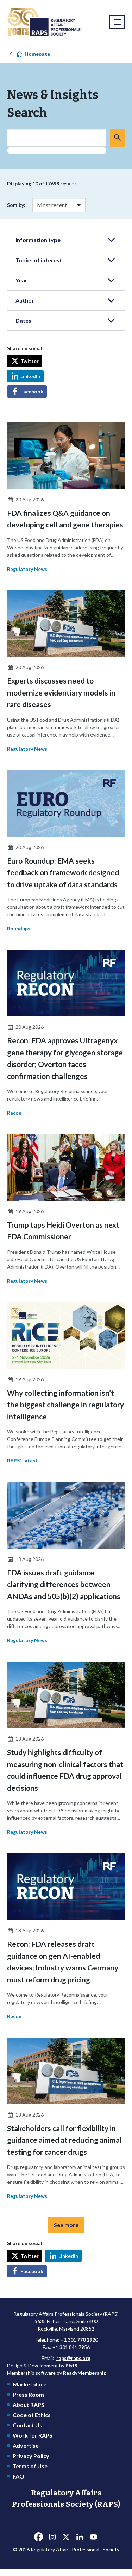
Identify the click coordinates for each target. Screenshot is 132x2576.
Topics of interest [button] (39, 260)
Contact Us (27, 2425)
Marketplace (30, 2384)
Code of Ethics (32, 2415)
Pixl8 (71, 2365)
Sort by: (16, 205)
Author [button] (25, 300)
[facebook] (39, 2537)
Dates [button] (23, 320)
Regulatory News (27, 569)
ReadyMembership (85, 2373)
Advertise (26, 2446)
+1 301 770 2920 (79, 2340)
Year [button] (21, 280)
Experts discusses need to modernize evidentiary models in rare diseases (61, 692)
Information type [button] (38, 240)
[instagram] (52, 2537)
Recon (14, 1113)
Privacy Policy (31, 2456)
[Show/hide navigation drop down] (117, 22)
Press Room (28, 2394)
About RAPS (29, 2405)
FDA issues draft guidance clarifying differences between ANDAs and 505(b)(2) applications (64, 1584)
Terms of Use (30, 2466)
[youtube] (94, 2537)
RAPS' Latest (22, 1460)
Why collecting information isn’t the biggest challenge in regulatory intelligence (65, 1405)
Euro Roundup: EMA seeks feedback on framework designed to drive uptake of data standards (63, 872)
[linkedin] (80, 2537)
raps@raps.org (73, 2358)
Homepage (37, 54)
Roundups (19, 928)
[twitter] (66, 2537)
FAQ (18, 2476)
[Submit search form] (117, 138)
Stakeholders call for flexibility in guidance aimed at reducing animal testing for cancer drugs (64, 2140)
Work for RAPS (33, 2435)
